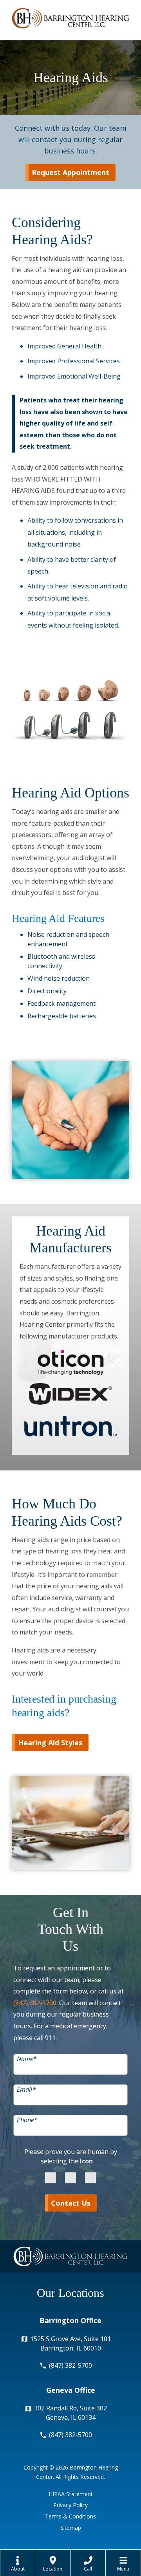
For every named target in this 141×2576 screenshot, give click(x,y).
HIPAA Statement (71, 2494)
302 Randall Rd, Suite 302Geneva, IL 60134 (70, 2413)
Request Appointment (70, 172)
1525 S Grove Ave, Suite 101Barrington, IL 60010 (70, 2343)
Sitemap (71, 2528)
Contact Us (71, 2203)
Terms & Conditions (70, 2516)
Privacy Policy (70, 2505)
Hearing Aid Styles (50, 1743)
